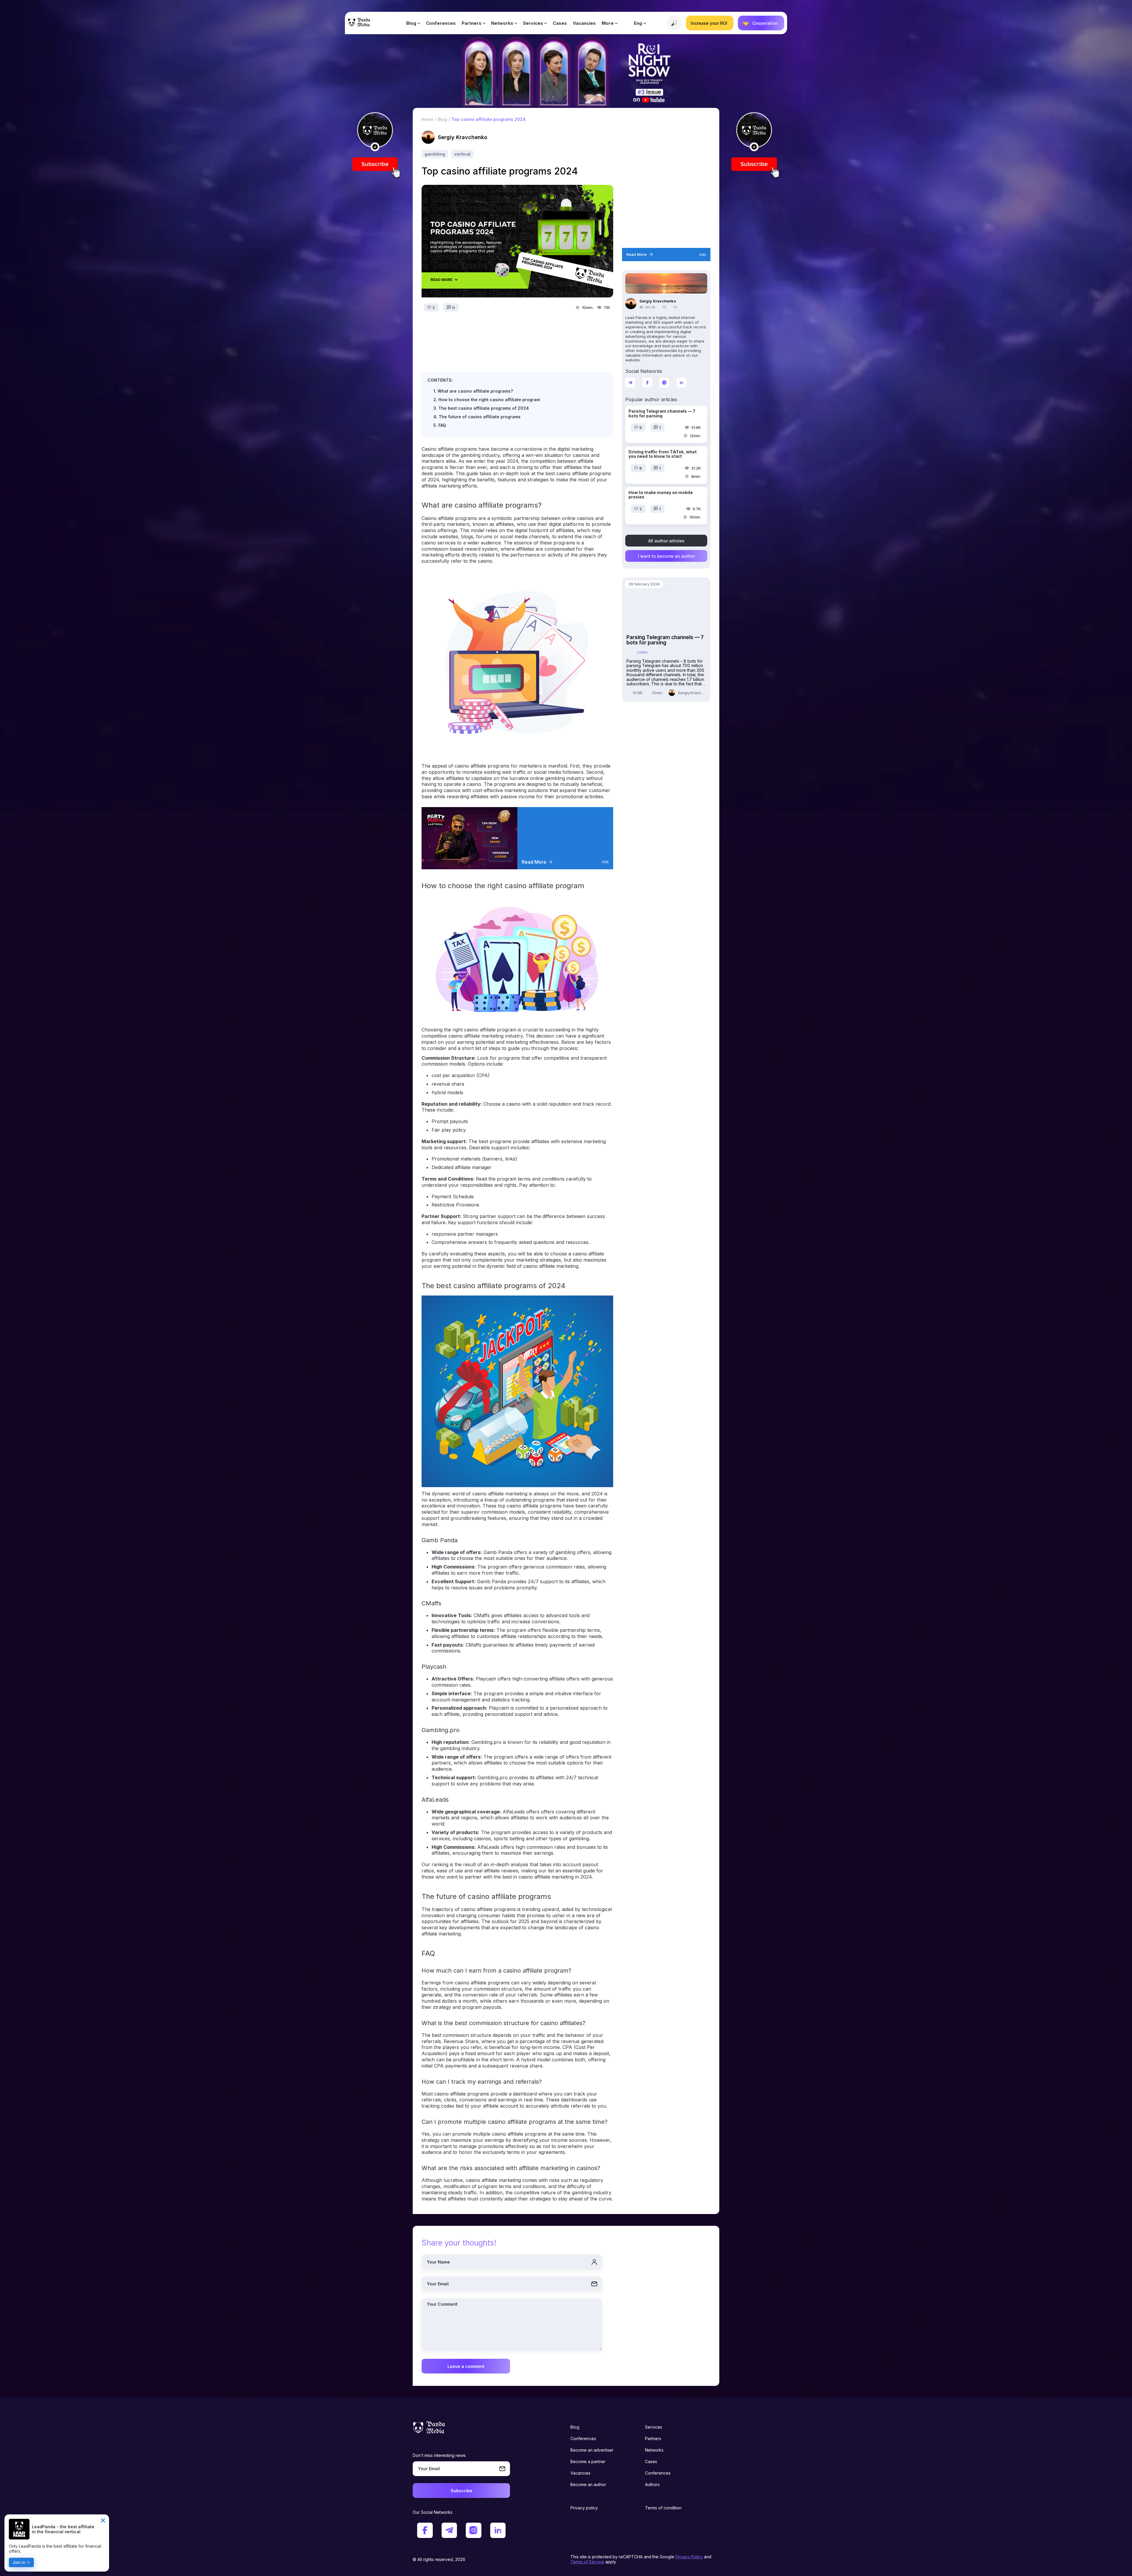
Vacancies (584, 23)
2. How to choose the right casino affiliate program (487, 400)
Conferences (441, 23)
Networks (502, 23)
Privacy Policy (689, 2557)
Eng (638, 23)
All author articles (666, 540)
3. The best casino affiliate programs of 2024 (481, 408)
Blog (411, 23)
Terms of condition (663, 2508)
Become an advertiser (592, 2450)
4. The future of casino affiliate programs (477, 417)
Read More (534, 862)
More (608, 23)
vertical (462, 154)
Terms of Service (587, 2562)
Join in (19, 2562)
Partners (472, 23)
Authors (652, 2484)
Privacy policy (584, 2508)
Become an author (588, 2484)
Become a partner (588, 2461)
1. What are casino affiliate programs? (473, 391)
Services (533, 23)
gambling (435, 154)
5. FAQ (440, 425)
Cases (560, 23)
